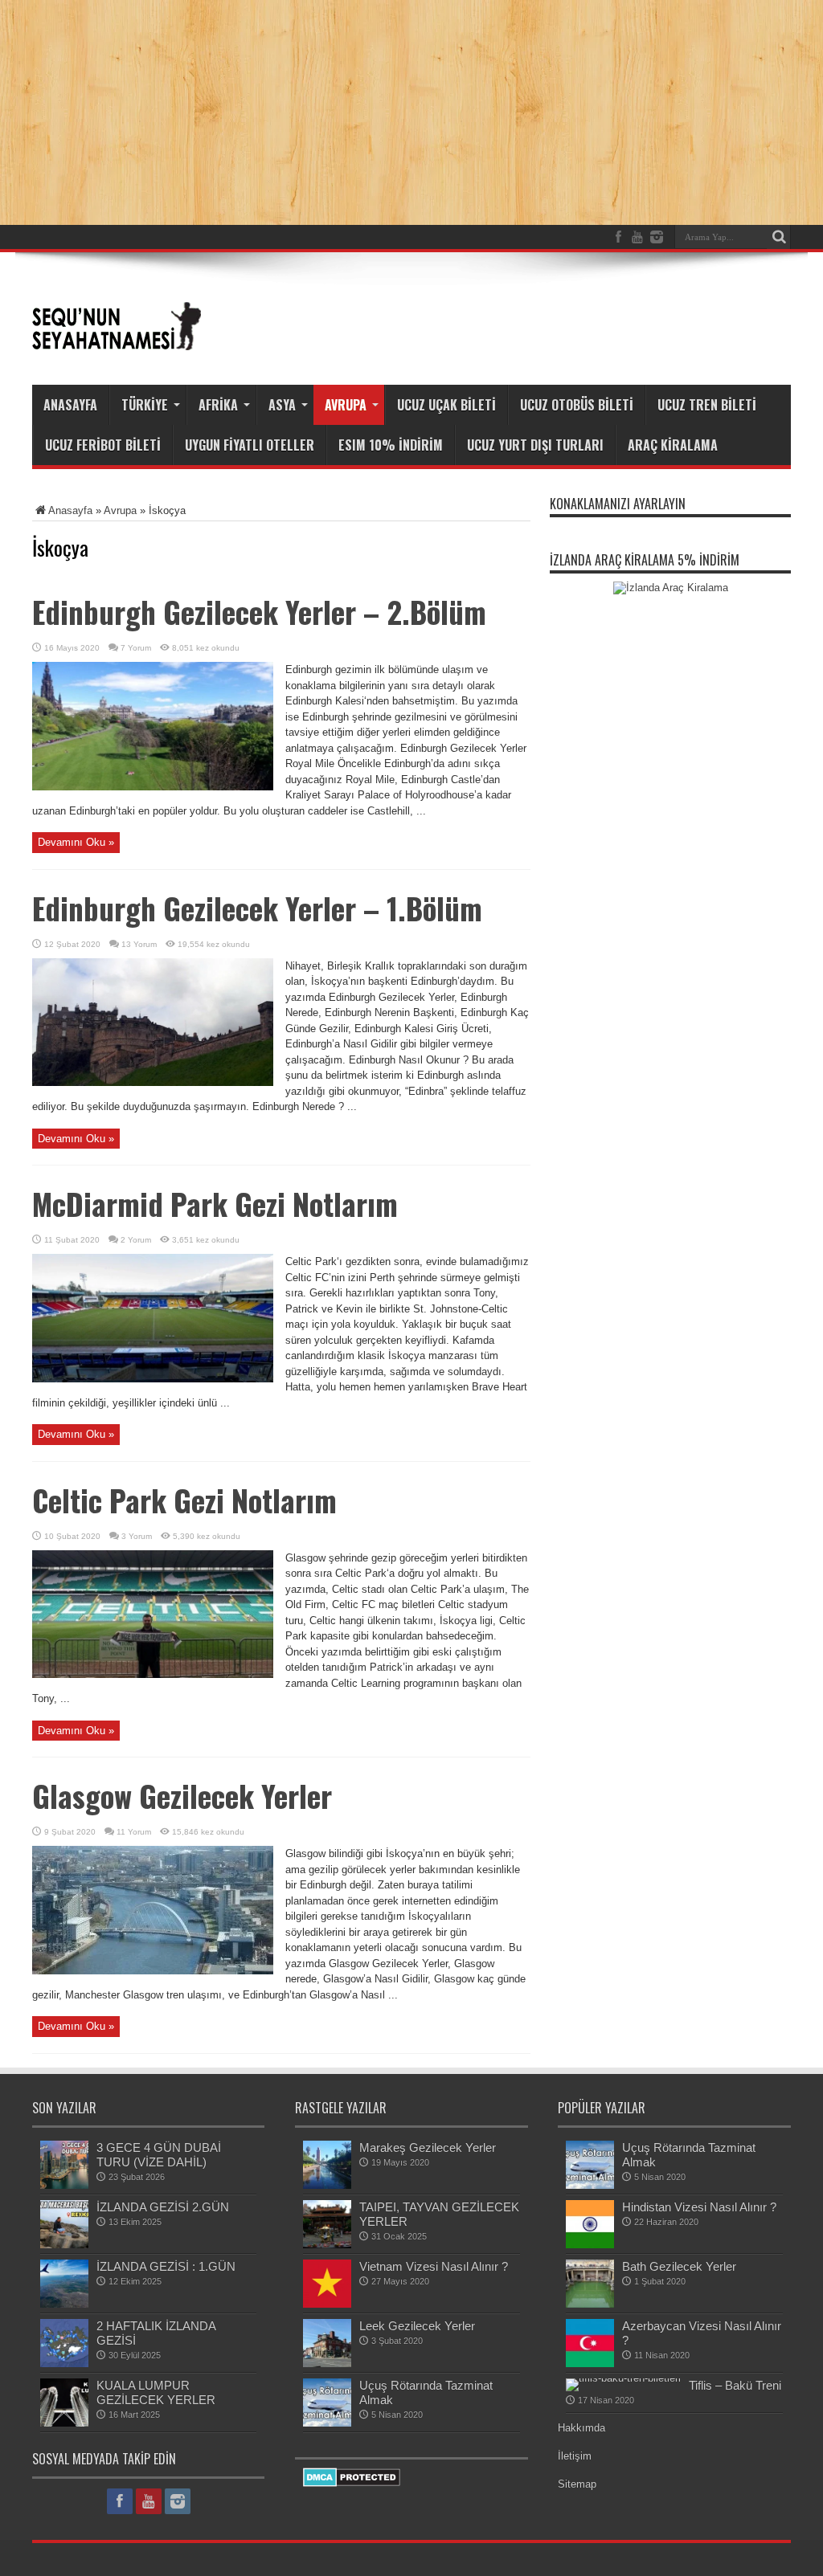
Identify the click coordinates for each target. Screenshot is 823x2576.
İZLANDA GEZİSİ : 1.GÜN (166, 2266)
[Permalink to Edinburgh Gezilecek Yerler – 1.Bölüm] (153, 1082)
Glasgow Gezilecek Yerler (182, 1796)
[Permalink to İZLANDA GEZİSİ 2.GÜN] (64, 2245)
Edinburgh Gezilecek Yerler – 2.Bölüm (259, 612)
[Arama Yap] (779, 237)
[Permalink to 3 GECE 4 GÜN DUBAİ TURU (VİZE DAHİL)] (64, 2185)
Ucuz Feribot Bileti (103, 445)
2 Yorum (136, 1240)
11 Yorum (134, 1832)
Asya (282, 405)
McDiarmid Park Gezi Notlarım (215, 1204)
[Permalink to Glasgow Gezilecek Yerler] (153, 1971)
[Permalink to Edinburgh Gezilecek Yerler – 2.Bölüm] (153, 787)
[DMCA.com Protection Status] (352, 2483)
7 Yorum (136, 648)
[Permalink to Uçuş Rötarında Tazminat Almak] (327, 2423)
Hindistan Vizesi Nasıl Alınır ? (699, 2207)
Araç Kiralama (673, 445)
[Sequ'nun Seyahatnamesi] (117, 345)
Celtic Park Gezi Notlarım (184, 1500)
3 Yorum (137, 1536)
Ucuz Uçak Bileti (446, 405)
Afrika (218, 405)
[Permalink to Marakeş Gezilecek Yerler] (327, 2185)
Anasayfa (70, 405)
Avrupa (346, 405)
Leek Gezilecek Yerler (417, 2326)
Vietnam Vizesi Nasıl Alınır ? (434, 2266)
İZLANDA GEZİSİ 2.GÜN (163, 2207)
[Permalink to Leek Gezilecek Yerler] (327, 2364)
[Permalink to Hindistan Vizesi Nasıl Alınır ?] (590, 2245)
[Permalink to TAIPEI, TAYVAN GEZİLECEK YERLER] (327, 2245)
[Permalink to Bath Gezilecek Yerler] (590, 2304)
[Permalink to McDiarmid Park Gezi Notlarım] (153, 1379)
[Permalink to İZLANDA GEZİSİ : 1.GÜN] (64, 2304)
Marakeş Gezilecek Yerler (428, 2147)
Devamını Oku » (76, 842)
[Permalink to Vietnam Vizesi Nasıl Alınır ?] (327, 2304)
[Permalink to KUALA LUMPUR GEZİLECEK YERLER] (64, 2423)
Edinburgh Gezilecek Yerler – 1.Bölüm (257, 908)
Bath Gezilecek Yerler (679, 2266)
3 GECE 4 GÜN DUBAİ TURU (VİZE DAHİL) (159, 2155)
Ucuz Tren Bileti (707, 405)
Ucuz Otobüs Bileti (577, 405)
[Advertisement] (498, 315)
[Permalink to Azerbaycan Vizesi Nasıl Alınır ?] (590, 2364)
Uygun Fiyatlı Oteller (250, 445)
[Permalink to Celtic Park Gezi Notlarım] (153, 1674)
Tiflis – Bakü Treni (735, 2385)
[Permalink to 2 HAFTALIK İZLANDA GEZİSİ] (64, 2364)
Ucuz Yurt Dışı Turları (535, 445)
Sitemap (577, 2484)
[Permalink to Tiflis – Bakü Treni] (623, 2378)
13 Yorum (139, 944)
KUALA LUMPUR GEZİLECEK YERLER (156, 2392)
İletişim (575, 2456)
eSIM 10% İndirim (391, 445)
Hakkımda (581, 2428)
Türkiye (145, 405)
